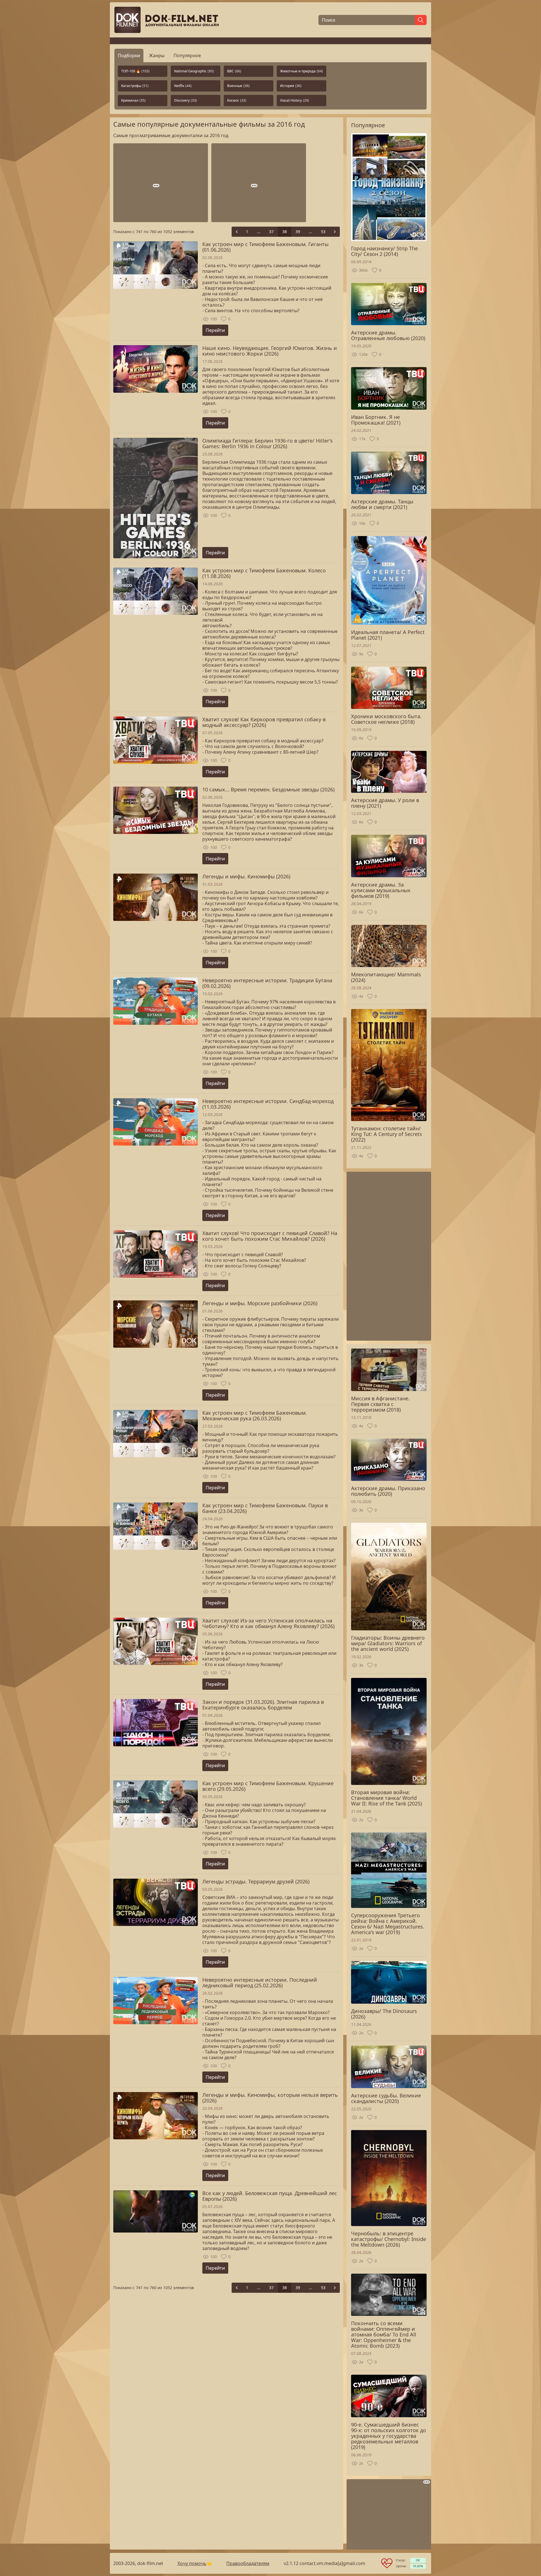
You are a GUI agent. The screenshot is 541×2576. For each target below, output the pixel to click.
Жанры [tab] (157, 55)
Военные (238, 86)
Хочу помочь (192, 2563)
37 (271, 232)
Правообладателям (248, 2563)
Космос (237, 100)
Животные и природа (301, 71)
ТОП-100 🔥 (135, 71)
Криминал (133, 100)
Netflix (183, 86)
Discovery (186, 100)
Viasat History (295, 100)
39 (298, 232)
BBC (234, 71)
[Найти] (421, 20)
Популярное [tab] (187, 55)
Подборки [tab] (129, 55)
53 (323, 232)
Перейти (215, 330)
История (291, 86)
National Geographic (194, 71)
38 (285, 232)
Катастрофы (135, 86)
